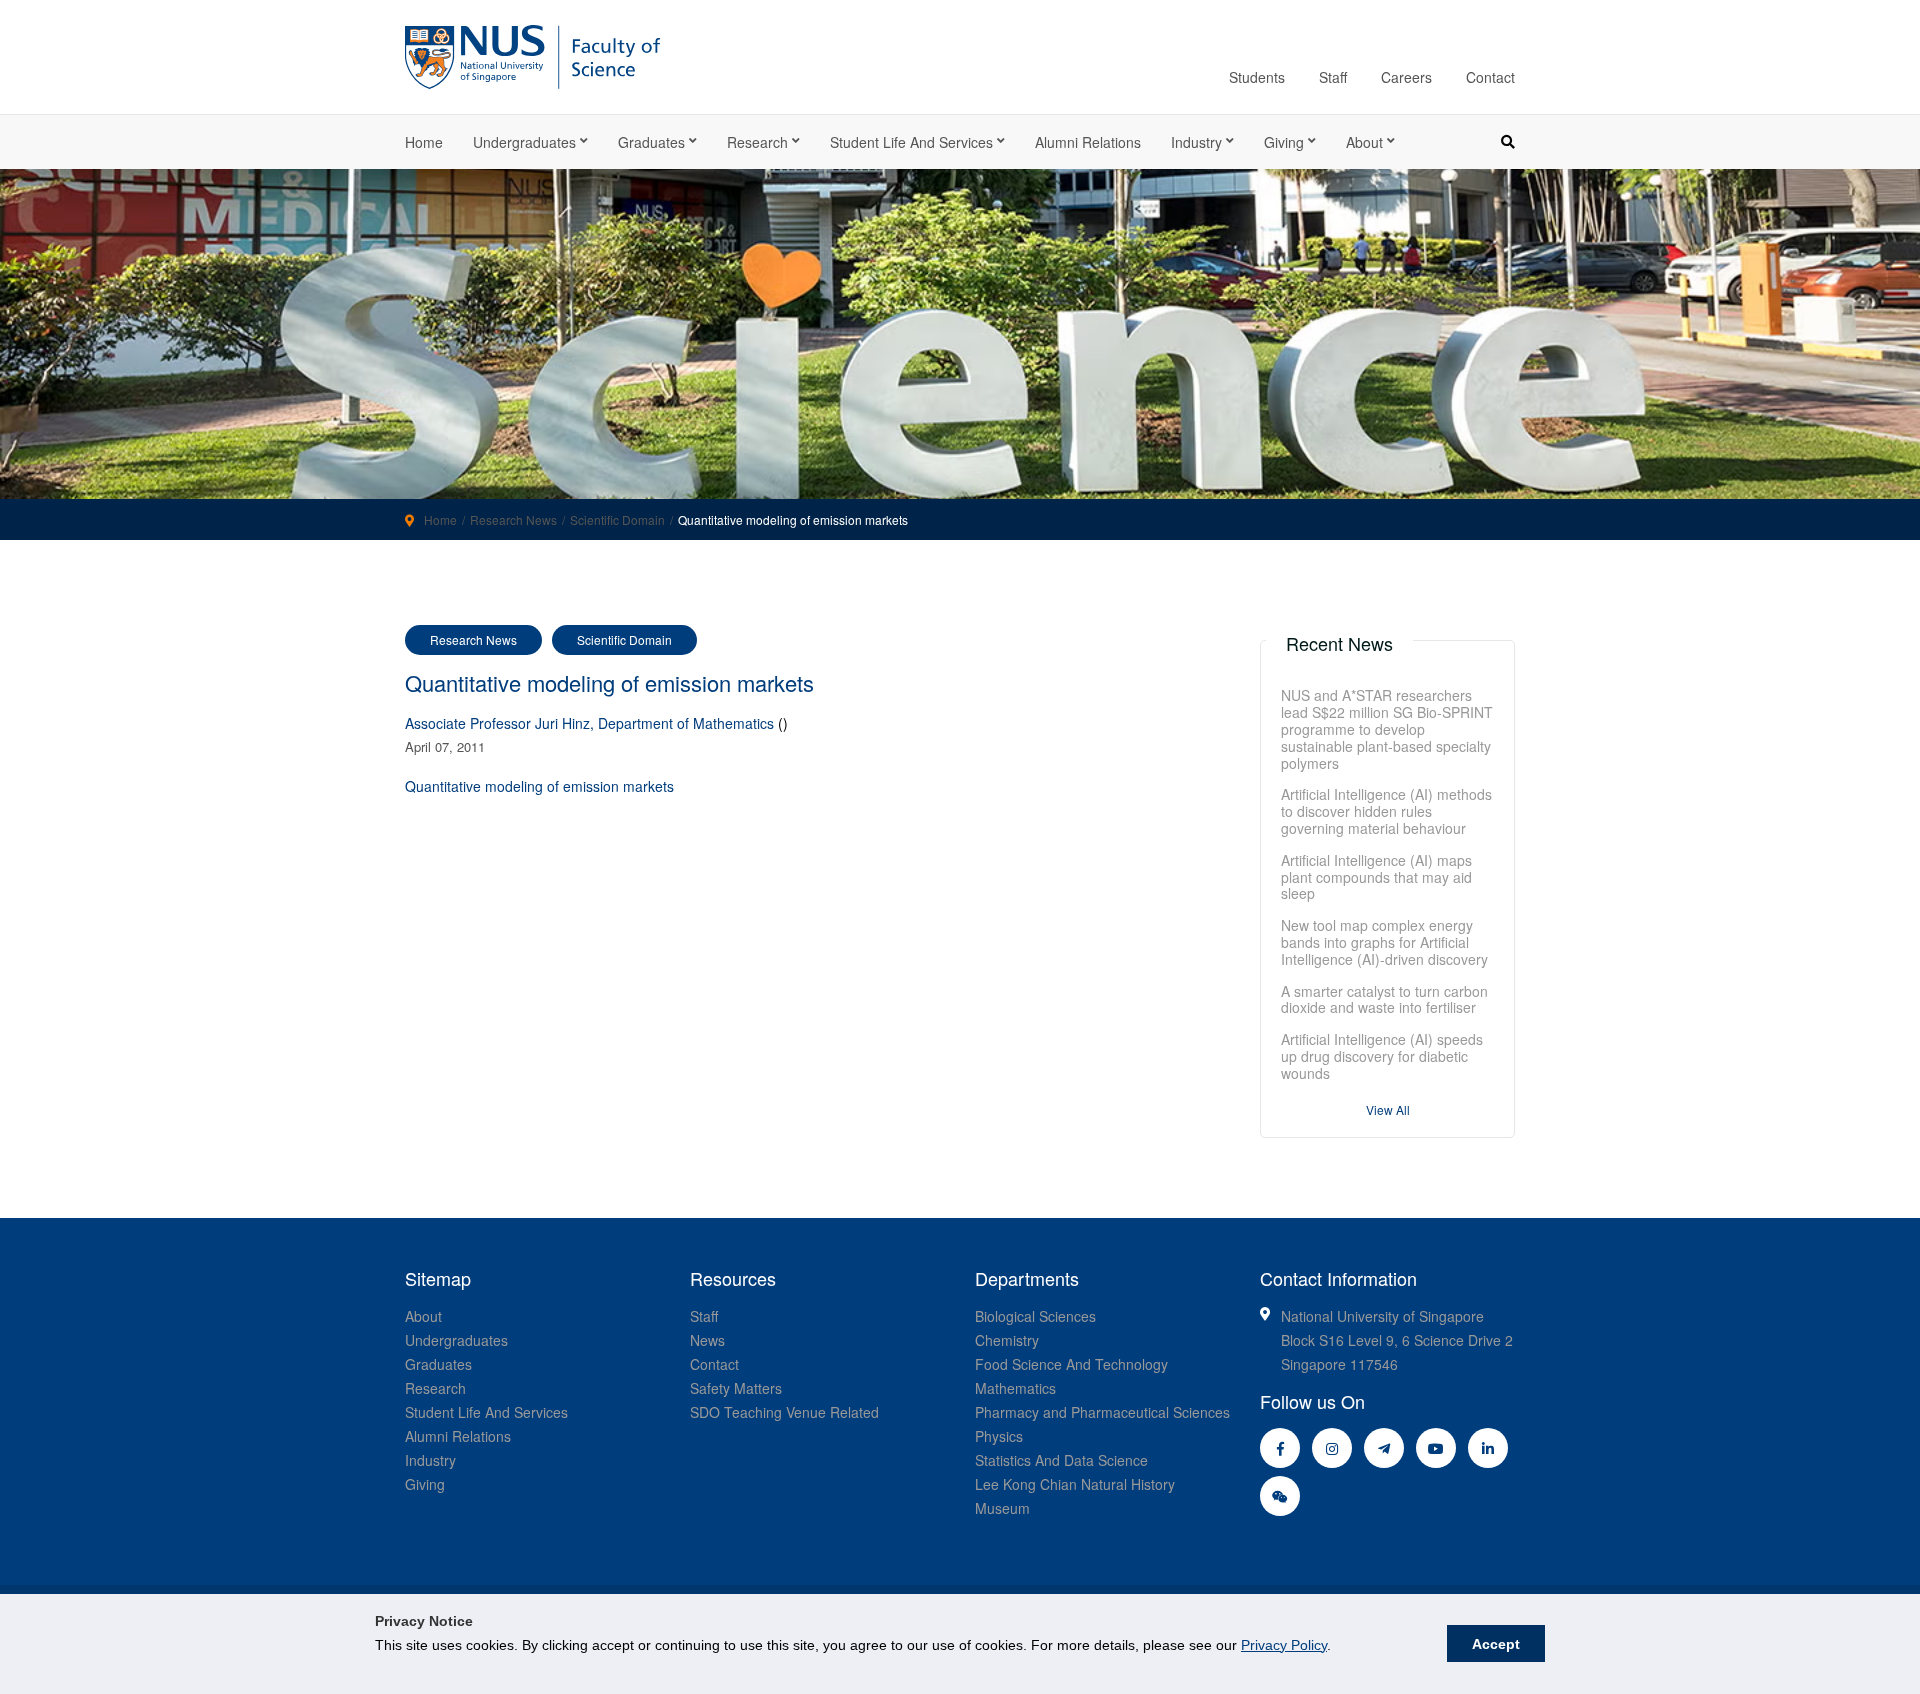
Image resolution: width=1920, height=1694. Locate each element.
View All (1388, 1109)
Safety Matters (736, 1388)
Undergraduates (524, 142)
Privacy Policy (1284, 1645)
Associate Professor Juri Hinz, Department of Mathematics (589, 723)
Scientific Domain (617, 519)
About (1364, 142)
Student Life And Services (486, 1412)
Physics (999, 1436)
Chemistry (1007, 1340)
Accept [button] (1496, 1644)
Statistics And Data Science (1061, 1460)
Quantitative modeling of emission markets (539, 786)
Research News (513, 519)
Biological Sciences (1035, 1316)
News (707, 1340)
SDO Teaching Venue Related (784, 1412)
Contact (1490, 77)
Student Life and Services (911, 142)
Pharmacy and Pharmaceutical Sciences (1102, 1412)
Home (424, 142)
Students (1257, 77)
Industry (1196, 142)
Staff (1333, 77)
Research (757, 142)
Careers (1406, 77)
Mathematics (1015, 1388)
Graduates (651, 142)
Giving (1284, 142)
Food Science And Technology (1071, 1364)
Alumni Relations (1088, 142)
